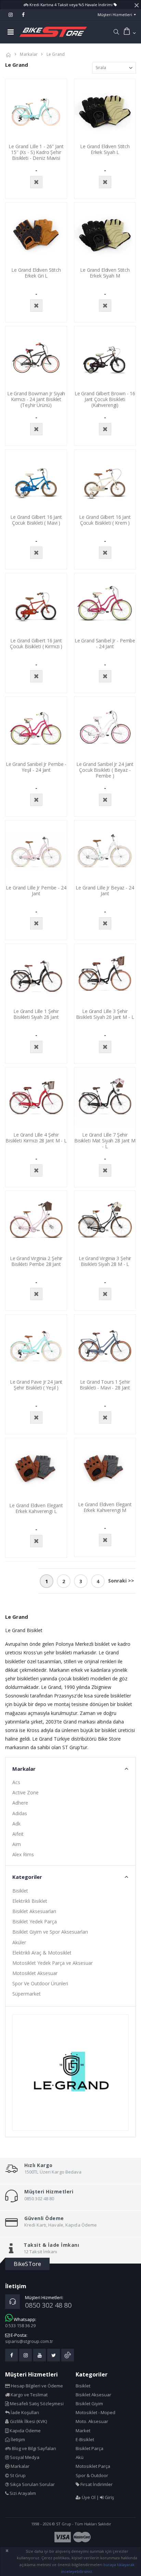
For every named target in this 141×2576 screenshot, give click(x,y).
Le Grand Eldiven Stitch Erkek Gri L (36, 273)
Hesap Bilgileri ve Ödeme (36, 2386)
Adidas (20, 1813)
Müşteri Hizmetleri (115, 15)
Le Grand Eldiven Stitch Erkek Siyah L (105, 149)
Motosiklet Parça (93, 2466)
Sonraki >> (121, 1581)
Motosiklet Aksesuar (35, 1973)
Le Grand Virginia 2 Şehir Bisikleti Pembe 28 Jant (36, 1261)
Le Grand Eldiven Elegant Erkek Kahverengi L (36, 1508)
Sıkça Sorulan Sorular (32, 2484)
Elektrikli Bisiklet (30, 1901)
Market (83, 2431)
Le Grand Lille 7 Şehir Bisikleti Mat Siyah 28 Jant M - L (105, 1140)
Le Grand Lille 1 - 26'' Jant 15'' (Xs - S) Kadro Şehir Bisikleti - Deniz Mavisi (36, 152)
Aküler (19, 1942)
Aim (17, 1844)
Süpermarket (27, 1994)
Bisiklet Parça (89, 2448)
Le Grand (56, 54)
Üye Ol (88, 2497)
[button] (116, 32)
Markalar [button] (24, 1769)
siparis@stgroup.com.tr (29, 2341)
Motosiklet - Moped (95, 2412)
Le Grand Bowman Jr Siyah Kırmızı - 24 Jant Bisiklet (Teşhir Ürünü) (36, 399)
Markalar (29, 54)
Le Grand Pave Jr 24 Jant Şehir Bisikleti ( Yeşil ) (36, 1385)
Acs (16, 1782)
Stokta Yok (36, 182)
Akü (80, 2457)
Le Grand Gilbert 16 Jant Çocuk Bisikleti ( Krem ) (105, 520)
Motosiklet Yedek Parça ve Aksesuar (53, 1963)
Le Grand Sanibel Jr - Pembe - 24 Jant (105, 643)
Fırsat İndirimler (96, 2484)
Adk (16, 1824)
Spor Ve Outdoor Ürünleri (40, 1983)
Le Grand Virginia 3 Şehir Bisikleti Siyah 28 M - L (105, 1261)
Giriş (109, 2497)
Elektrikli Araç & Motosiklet (42, 1953)
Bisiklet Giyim (89, 2404)
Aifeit (18, 1834)
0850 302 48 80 (48, 2305)
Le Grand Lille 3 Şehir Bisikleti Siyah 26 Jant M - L (105, 1014)
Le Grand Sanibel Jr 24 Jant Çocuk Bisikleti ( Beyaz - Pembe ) (105, 770)
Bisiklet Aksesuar (93, 2395)
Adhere (20, 1803)
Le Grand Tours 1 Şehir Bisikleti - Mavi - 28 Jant (105, 1385)
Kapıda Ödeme (25, 2431)
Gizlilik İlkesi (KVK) (28, 2421)
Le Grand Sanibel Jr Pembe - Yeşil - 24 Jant (36, 767)
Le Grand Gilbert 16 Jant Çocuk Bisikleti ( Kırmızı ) (36, 643)
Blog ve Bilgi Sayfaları (34, 2448)
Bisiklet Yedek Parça (35, 1921)
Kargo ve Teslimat (29, 2395)
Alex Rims (23, 1854)
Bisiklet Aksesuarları (34, 1911)
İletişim (17, 2439)
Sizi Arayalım (22, 2493)
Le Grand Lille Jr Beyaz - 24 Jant (105, 890)
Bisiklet (20, 1891)
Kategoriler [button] (27, 1877)
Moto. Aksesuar (92, 2421)
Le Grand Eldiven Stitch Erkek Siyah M (105, 273)
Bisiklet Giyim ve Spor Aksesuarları (50, 1932)
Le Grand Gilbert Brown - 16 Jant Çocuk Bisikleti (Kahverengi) (105, 399)
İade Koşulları (24, 2412)
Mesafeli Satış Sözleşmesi (36, 2404)
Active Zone (25, 1792)
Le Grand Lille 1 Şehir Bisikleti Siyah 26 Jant (36, 1014)
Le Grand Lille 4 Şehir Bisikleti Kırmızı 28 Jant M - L (36, 1138)
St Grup (17, 2475)
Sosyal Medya (24, 2457)
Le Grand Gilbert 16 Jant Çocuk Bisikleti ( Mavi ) (36, 520)
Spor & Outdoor (92, 2475)
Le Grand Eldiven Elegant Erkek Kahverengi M (105, 1507)
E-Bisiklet (85, 2439)
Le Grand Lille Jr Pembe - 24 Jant (36, 890)
